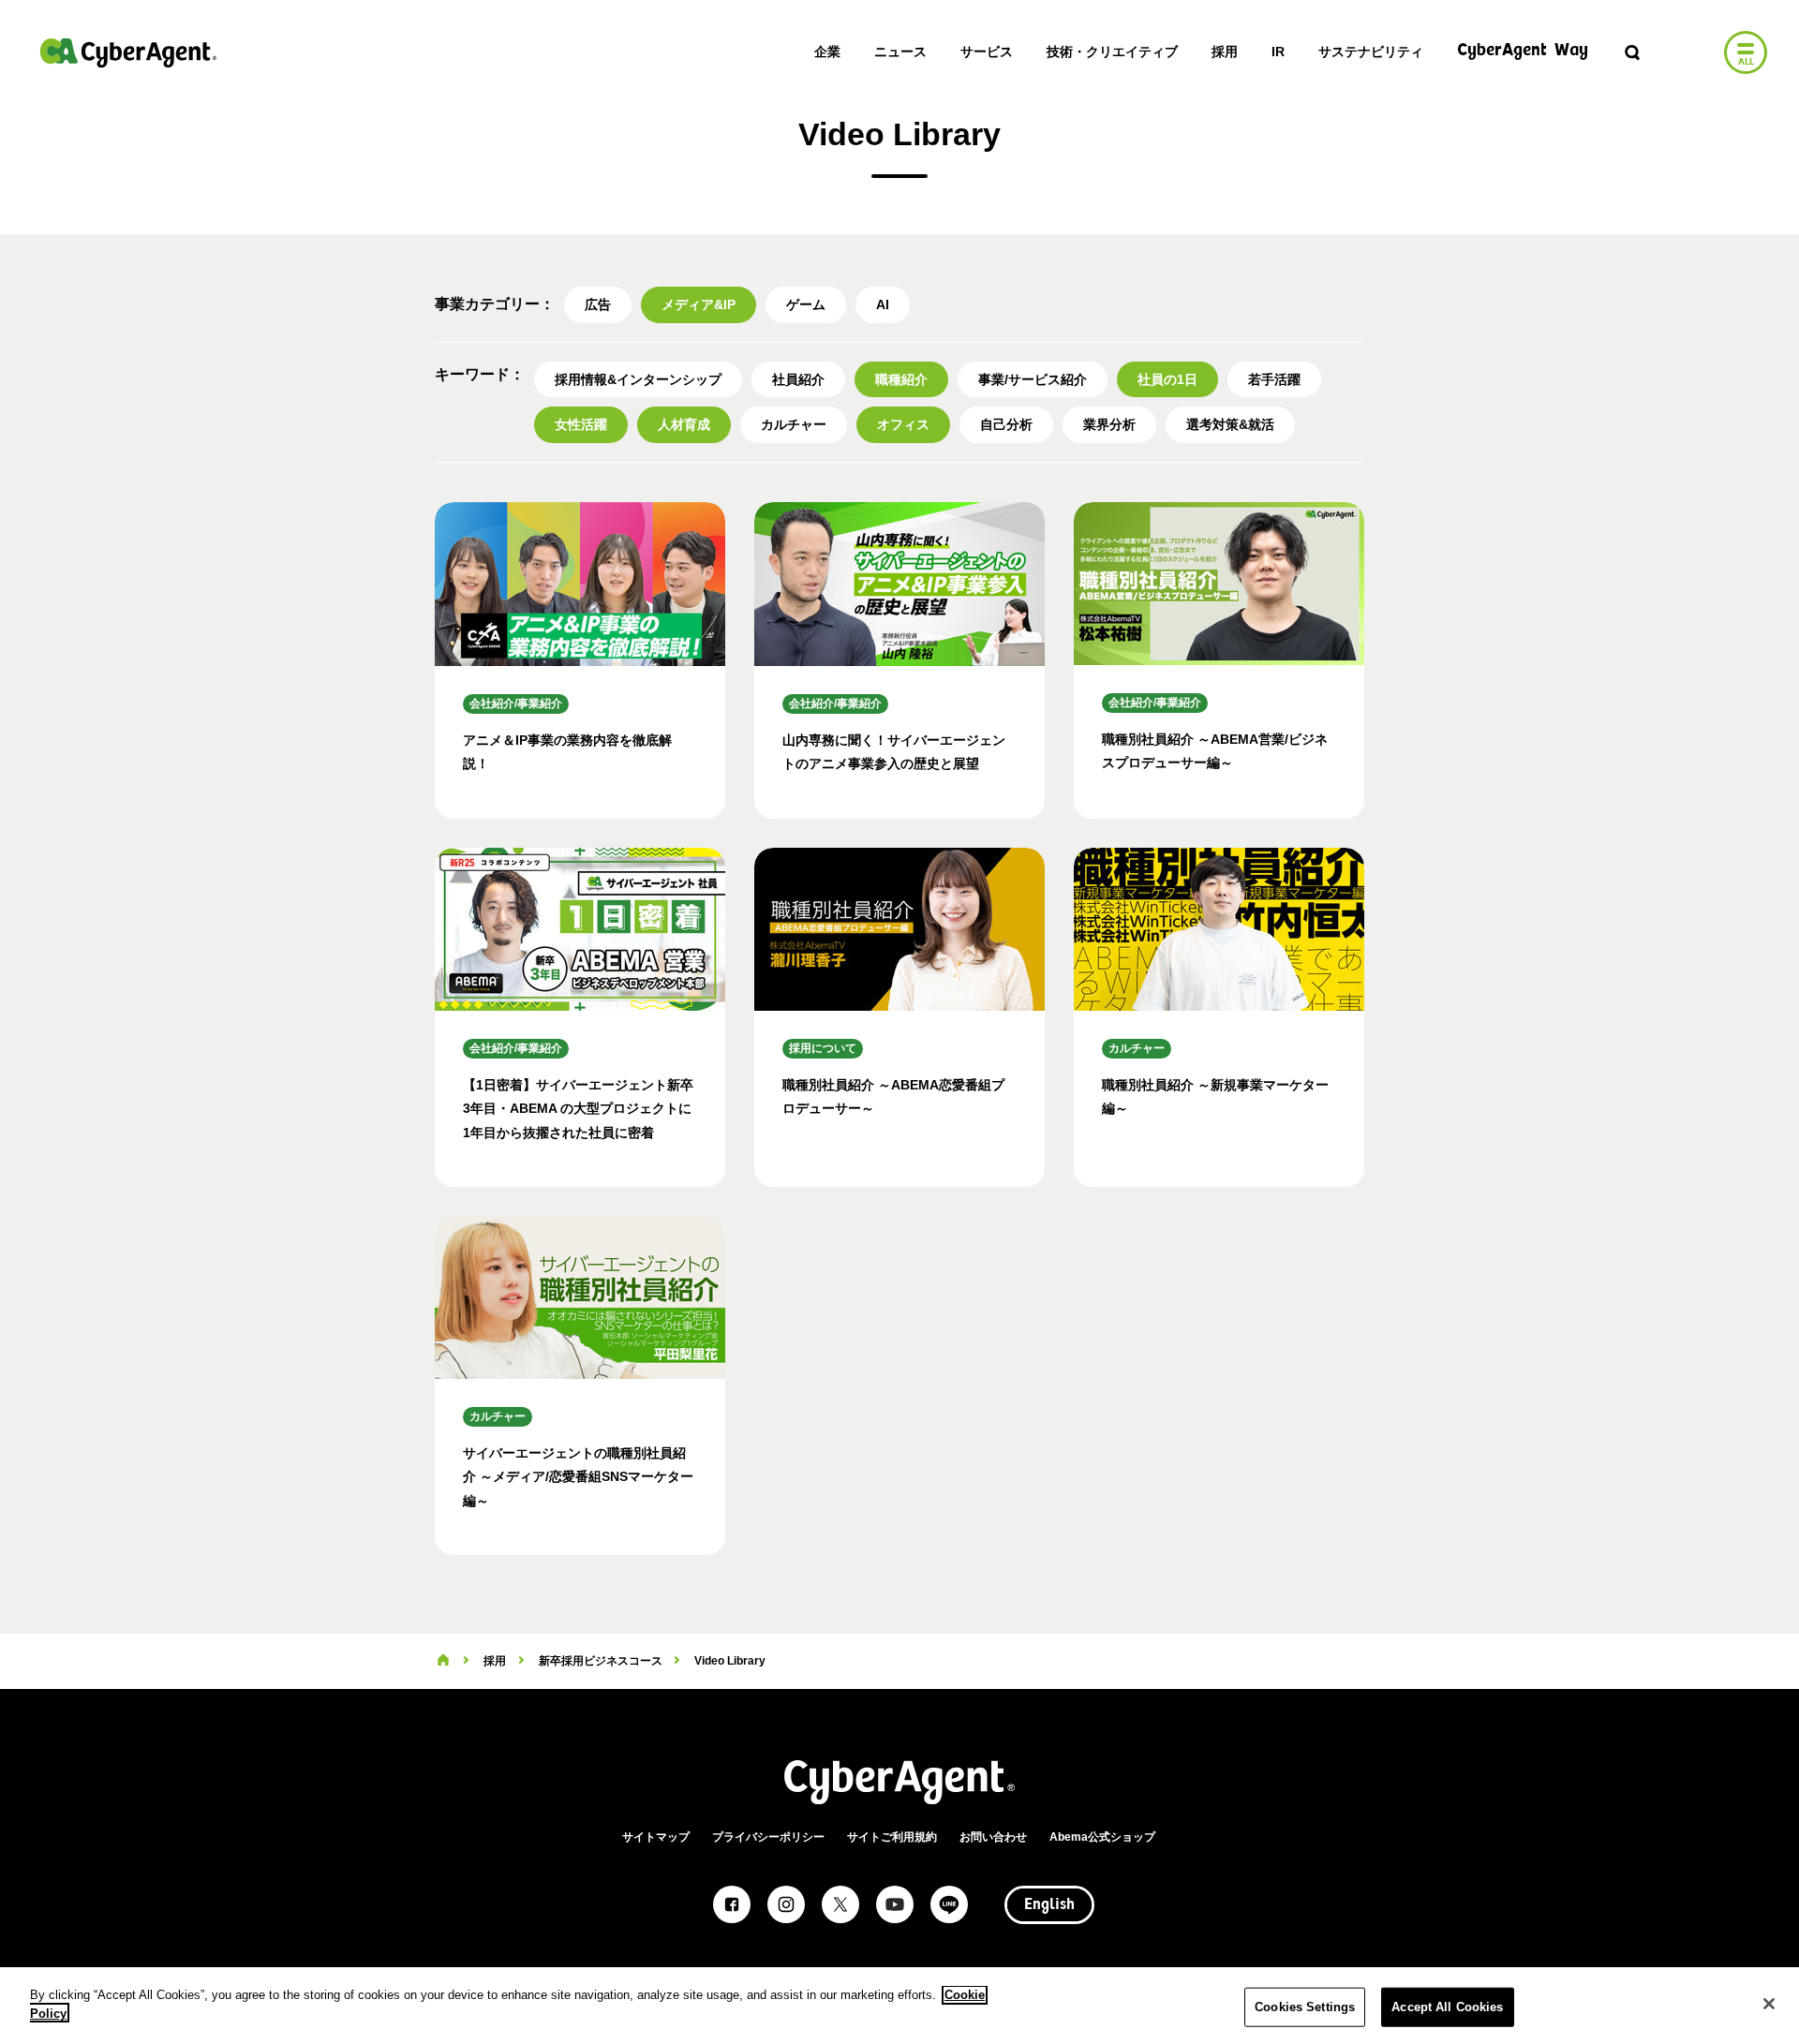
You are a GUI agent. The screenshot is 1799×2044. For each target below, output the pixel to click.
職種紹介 (901, 379)
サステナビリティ (1371, 52)
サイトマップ (656, 1837)
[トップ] (443, 1661)
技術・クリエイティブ (1112, 52)
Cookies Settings (1305, 2007)
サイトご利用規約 (892, 1837)
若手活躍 (1274, 379)
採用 (1225, 52)
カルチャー (794, 424)
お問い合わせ (993, 1837)
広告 (598, 304)
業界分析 (1109, 424)
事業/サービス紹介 (1033, 379)
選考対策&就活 (1230, 424)
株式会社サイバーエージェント (128, 52)
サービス (987, 52)
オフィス (903, 424)
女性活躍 (581, 424)
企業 (827, 52)
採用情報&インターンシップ (638, 379)
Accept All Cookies (1447, 2007)
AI (883, 304)
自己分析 (1006, 424)
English (1049, 1905)
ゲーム (806, 304)
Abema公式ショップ (1102, 1837)
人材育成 (684, 424)
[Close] (1769, 2004)
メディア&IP (699, 304)
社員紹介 (798, 379)
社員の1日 (1167, 379)
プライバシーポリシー (768, 1837)
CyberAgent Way (1523, 51)
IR (1278, 52)
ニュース (900, 52)
